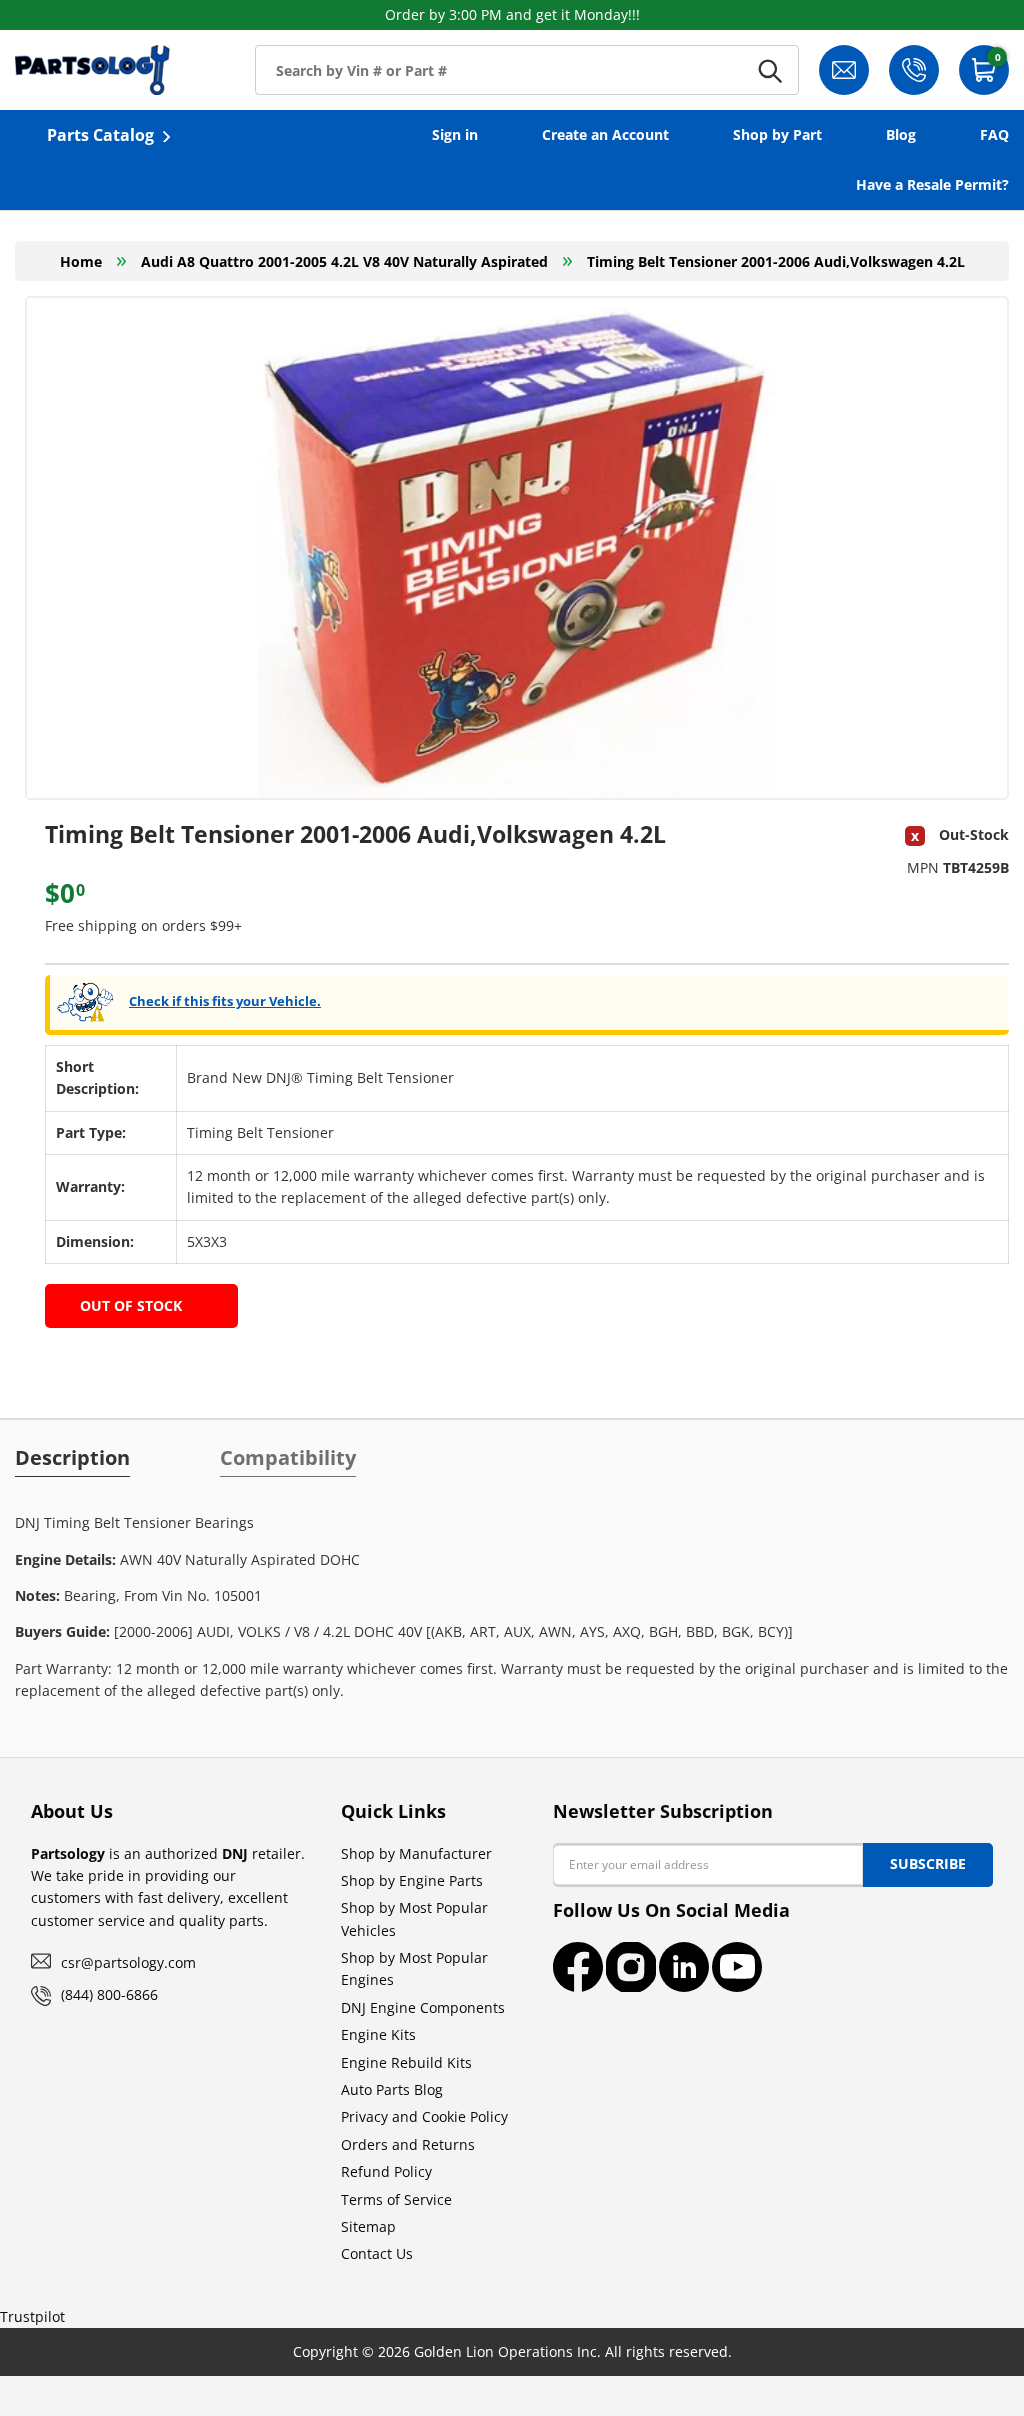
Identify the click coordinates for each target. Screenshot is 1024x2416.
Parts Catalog (100, 135)
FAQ (994, 134)
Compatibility (288, 1458)
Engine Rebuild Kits (406, 2062)
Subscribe (928, 1863)
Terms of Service (396, 2199)
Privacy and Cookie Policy (424, 2116)
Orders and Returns (408, 2144)
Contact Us (377, 2253)
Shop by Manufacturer (416, 1853)
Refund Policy (386, 2171)
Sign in (455, 134)
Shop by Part (777, 134)
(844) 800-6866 (109, 1994)
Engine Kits (378, 2034)
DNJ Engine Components (423, 2007)
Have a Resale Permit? (932, 184)
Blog (901, 134)
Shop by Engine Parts (412, 1880)
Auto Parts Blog (392, 2089)
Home (81, 261)
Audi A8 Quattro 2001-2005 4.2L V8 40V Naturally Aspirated (344, 261)
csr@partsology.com (128, 1962)
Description (72, 1458)
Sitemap (368, 2226)
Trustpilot (32, 2316)
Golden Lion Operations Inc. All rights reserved (571, 2351)
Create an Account (605, 134)
